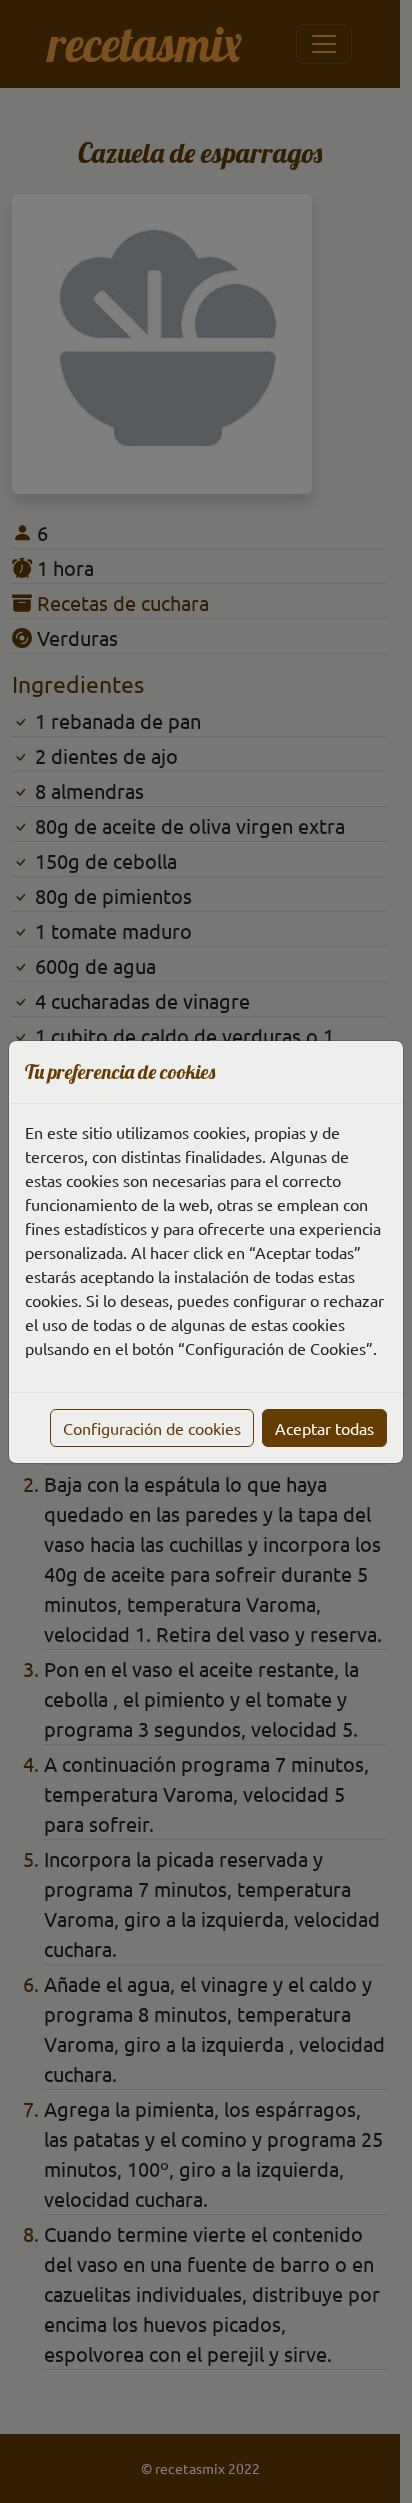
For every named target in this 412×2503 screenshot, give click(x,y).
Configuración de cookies (152, 1428)
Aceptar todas (324, 1428)
